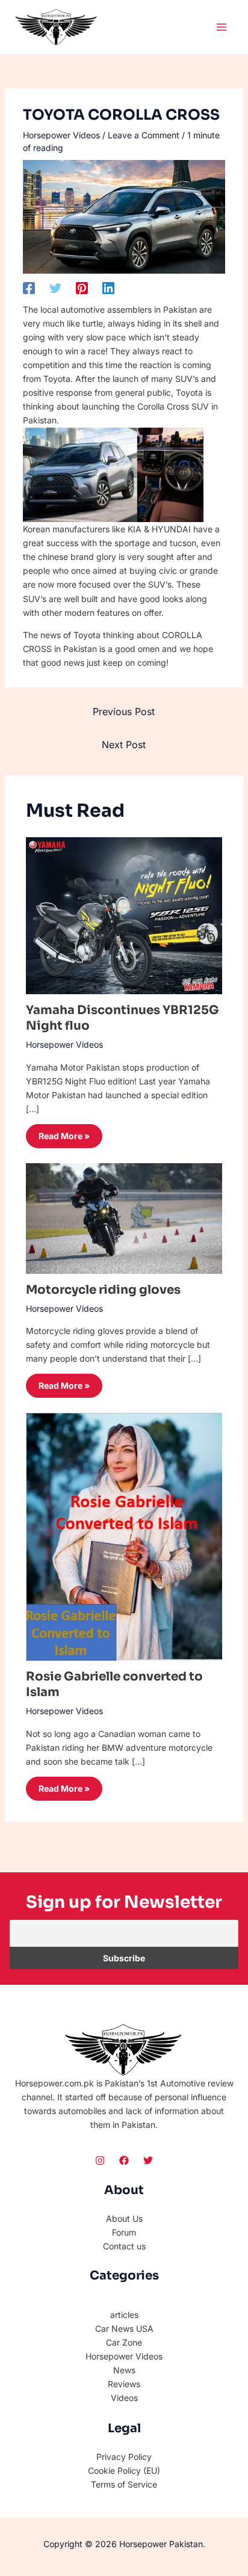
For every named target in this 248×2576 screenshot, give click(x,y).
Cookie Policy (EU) (124, 2470)
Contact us (124, 2246)
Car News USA (124, 2329)
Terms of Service (124, 2484)
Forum (124, 2232)
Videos (124, 2398)
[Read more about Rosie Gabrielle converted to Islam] (124, 1536)
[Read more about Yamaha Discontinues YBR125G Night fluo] (124, 915)
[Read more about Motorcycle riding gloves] (124, 1218)
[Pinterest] (82, 287)
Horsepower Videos (61, 135)
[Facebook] (29, 287)
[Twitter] (55, 287)
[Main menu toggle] (221, 27)
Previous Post (124, 712)
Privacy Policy (124, 2457)
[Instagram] (100, 2160)
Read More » (64, 1136)
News (124, 2370)
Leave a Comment (144, 135)
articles (124, 2315)
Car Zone (124, 2342)
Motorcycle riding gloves (103, 1290)
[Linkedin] (108, 287)
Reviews (124, 2384)
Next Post (124, 745)
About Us (124, 2218)
